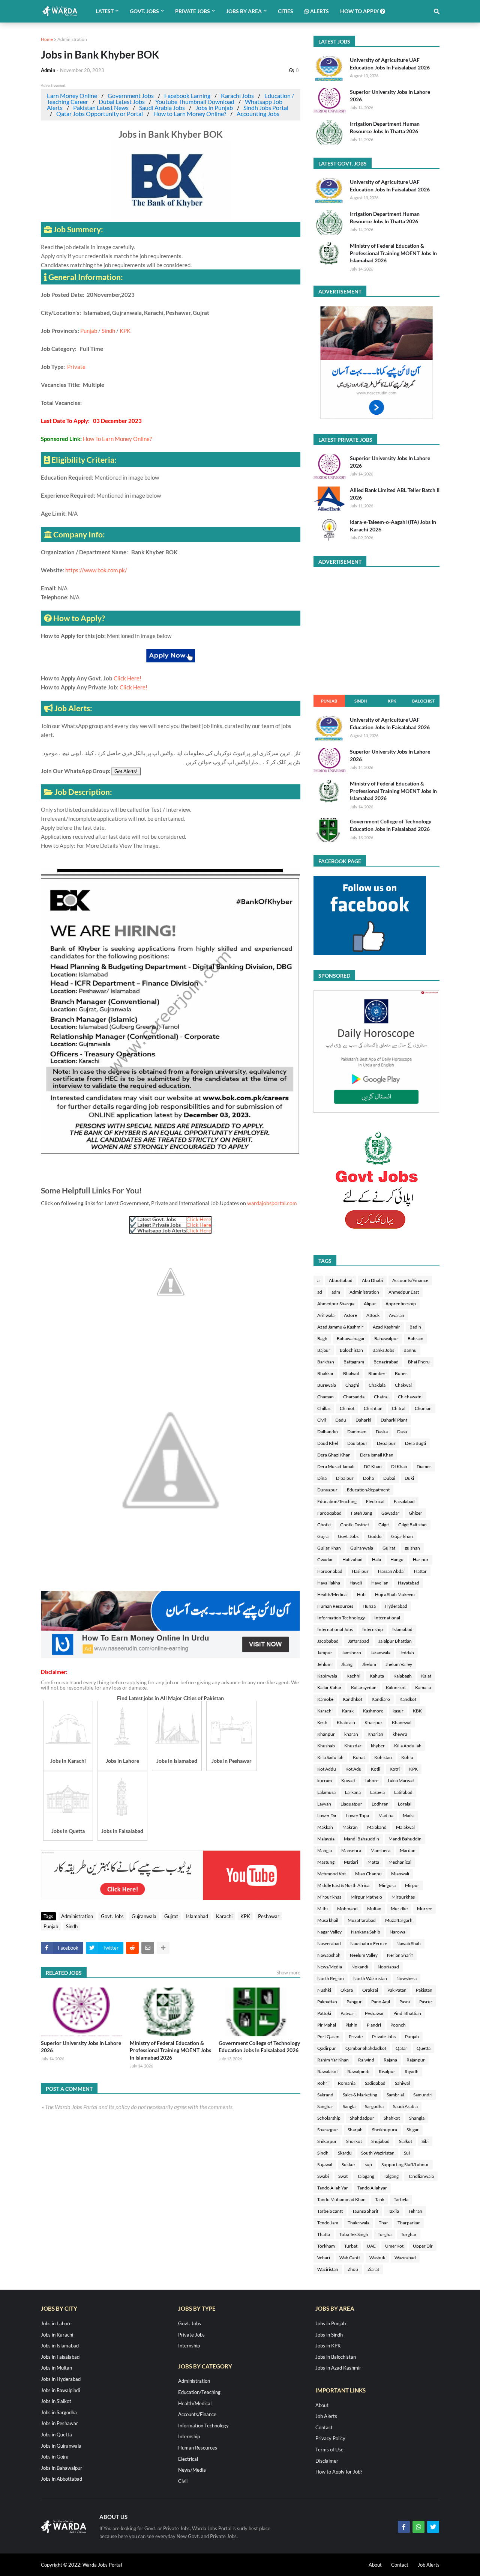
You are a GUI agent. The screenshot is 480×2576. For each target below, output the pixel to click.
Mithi (322, 1909)
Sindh (108, 331)
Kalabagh (403, 1676)
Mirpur (412, 1885)
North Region (331, 1978)
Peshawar (269, 1916)
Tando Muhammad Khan (341, 2199)
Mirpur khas (329, 1897)
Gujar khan (402, 1536)
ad (320, 1292)
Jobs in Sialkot (56, 2401)
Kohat (359, 1757)
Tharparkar (409, 2223)
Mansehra (351, 1850)
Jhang (347, 1664)
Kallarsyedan (364, 1687)
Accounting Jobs (258, 114)
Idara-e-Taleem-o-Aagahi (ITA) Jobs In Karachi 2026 (393, 526)
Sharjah (355, 2130)
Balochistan (351, 1350)
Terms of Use (329, 2450)
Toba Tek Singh (354, 2234)
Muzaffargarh (399, 1920)
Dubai (389, 1478)
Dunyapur (327, 1490)
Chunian (423, 1408)
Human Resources (335, 1606)
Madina (386, 1815)
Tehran (415, 2211)
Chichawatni (410, 1397)
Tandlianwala (421, 2176)
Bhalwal (351, 1373)
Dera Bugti (415, 1443)
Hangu (397, 1560)
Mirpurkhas (403, 1897)
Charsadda (354, 1397)
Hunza (369, 1606)
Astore (350, 1315)
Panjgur (354, 2002)
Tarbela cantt (330, 2211)
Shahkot (392, 2118)
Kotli (376, 1769)
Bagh (322, 1338)
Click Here (199, 1219)
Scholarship (329, 2118)
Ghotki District (355, 1525)
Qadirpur (327, 2048)
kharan (351, 1734)
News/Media (330, 1967)
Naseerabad (329, 1943)
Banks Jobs (383, 1350)
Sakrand (325, 2095)
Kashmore (373, 1711)
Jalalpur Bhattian (395, 1641)
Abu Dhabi (372, 1280)
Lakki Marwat (401, 1781)
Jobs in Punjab (214, 108)
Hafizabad (352, 1560)
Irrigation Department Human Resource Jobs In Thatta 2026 (385, 127)
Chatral (381, 1397)
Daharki (363, 1420)
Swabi (323, 2176)
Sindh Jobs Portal (266, 108)
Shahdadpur (362, 2118)
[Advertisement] (171, 1656)
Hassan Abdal (391, 1571)
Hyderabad (396, 1606)
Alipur (370, 1304)
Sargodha (374, 2106)
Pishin (351, 2025)
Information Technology (341, 1618)
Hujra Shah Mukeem (395, 1594)
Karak (348, 1711)
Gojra (323, 1536)
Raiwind (366, 2060)
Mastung (326, 1862)
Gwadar (325, 1560)
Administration (72, 39)
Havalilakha (329, 1583)
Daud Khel (328, 1443)
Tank (380, 2199)
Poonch (398, 2025)
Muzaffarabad (362, 1920)
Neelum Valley (364, 1955)
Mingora (387, 1885)
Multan (374, 1909)
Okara (347, 1990)
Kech (322, 1722)
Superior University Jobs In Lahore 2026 (81, 2047)
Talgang (391, 2176)
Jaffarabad (358, 1641)
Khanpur (326, 1734)
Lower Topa (358, 1815)
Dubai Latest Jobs (122, 102)
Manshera (380, 1850)
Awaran (397, 1315)
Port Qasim (328, 2037)
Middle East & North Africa (343, 1885)
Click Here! (127, 678)
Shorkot (354, 2141)
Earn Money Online (72, 96)
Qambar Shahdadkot (366, 2048)
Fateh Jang (361, 1513)
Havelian (380, 1583)
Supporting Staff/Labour (405, 2164)
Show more (288, 1973)
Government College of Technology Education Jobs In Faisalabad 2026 (259, 2047)
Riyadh (412, 2071)
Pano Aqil (381, 2002)
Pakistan (424, 1990)
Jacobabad (328, 1641)
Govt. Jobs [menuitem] (144, 11)
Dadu (341, 1420)
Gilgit (384, 1525)
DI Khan (399, 1466)
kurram (325, 1781)
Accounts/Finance (410, 1280)
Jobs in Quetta (56, 2435)
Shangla (417, 2118)
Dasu (402, 1432)
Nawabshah (329, 1955)
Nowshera (406, 1978)
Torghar (409, 2234)
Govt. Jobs (112, 1916)
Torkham (326, 2246)
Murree (424, 1909)
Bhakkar (325, 1373)
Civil (322, 1420)
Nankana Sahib (366, 1932)
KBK (417, 1711)
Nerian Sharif (400, 1955)
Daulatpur (357, 1443)
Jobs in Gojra (55, 2457)
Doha (368, 1478)
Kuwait (348, 1781)
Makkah (325, 1827)
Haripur (421, 1560)
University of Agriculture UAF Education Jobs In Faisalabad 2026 (390, 64)
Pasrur (426, 2002)
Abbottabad (341, 1280)
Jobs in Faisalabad (60, 2357)
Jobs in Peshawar (59, 2423)
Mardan (408, 1850)
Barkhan (326, 1362)
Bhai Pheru (419, 1362)
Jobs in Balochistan (336, 2357)
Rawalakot (328, 2071)
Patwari (348, 2013)
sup (368, 2164)
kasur (398, 1711)
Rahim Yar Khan (333, 2060)
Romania (347, 2083)
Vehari (324, 2258)
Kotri (395, 1769)
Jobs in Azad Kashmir (338, 2368)
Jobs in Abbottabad (61, 2479)
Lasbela (377, 1792)
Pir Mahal (327, 2025)
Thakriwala (358, 2223)
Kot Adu (353, 1769)
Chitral (399, 1408)
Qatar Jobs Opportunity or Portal (100, 114)
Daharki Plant (394, 1420)
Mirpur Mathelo (366, 1897)
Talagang (366, 2176)
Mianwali (400, 1874)
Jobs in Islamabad (60, 2346)
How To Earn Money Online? (117, 439)
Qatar (401, 2048)
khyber (378, 1746)
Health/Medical (332, 1594)
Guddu (375, 1536)
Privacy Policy (330, 2438)
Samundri (423, 2095)
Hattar (420, 1571)
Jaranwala (380, 1653)
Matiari (351, 1862)
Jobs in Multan (56, 2368)
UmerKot (394, 2246)
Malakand (377, 1827)
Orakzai (370, 1990)
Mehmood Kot (331, 1874)
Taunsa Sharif (365, 2211)
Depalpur (386, 1443)
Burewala (327, 1385)
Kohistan (383, 1757)
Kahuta (377, 1676)
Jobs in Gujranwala (61, 2446)
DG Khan (373, 1466)
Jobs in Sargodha (59, 2412)
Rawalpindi (358, 2071)
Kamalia (423, 1687)
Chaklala (377, 1385)
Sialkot (406, 2141)
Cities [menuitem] (286, 11)
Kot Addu (327, 1769)
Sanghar (325, 2106)
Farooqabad (329, 1513)
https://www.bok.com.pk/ (96, 570)
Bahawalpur (386, 1338)
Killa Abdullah (408, 1746)
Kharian (375, 1734)
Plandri (374, 2025)
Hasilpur (360, 1571)
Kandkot (408, 1699)
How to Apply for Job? (339, 2472)
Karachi (224, 1916)
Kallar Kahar (329, 1687)
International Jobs (335, 1629)
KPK (125, 331)
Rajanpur (416, 2060)
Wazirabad (405, 2258)
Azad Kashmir (386, 1327)
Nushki (324, 1990)
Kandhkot (352, 1699)
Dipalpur (345, 1478)
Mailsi (409, 1815)
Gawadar (390, 1513)
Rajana (390, 2060)
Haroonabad (330, 1571)
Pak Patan (397, 1990)
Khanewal (402, 1722)
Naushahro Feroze (369, 1943)
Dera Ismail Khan (377, 1455)
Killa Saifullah (330, 1757)
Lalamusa (326, 1792)
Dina (322, 1478)
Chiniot (347, 1408)
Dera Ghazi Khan (334, 1455)
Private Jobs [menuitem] (193, 11)
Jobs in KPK (328, 2346)
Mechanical (400, 1862)
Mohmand (347, 1909)
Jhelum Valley (399, 1664)
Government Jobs (131, 96)
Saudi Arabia (405, 2106)
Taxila (393, 2211)
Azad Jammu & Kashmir (340, 1327)
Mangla (325, 1850)
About (322, 2405)
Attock (373, 1315)
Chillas (324, 1408)
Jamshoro (351, 1653)
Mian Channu (368, 1874)
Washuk (377, 2258)
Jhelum (369, 1664)
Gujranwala (144, 1916)
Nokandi (360, 1967)
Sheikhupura (385, 2130)
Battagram (354, 1362)
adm (336, 1292)
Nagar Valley (329, 1932)
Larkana (353, 1792)
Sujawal (325, 2164)
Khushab (326, 1746)
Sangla (349, 2106)
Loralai (405, 1804)
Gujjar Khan (329, 1548)
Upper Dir (423, 2246)
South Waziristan (378, 2153)
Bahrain (415, 1338)
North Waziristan (370, 1978)
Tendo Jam (328, 2223)
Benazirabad (386, 1362)
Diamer (424, 1466)
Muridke (399, 1909)
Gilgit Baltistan (412, 1525)
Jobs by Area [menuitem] (244, 11)
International (387, 1618)
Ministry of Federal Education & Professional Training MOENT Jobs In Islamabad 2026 (170, 2050)
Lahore (371, 1781)
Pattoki (324, 2013)
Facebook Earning (187, 96)
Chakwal (403, 1385)
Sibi (425, 2141)
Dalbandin (328, 1432)
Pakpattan (327, 2002)
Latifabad (403, 1792)
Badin (415, 1327)
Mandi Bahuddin (405, 1839)
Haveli (356, 1583)
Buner (401, 1373)
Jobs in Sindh (329, 2335)
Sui (407, 2153)
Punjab (89, 331)
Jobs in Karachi (57, 2335)
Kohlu (407, 1757)
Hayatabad (409, 1583)
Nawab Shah (409, 1943)
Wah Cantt (350, 2258)
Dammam (357, 1432)
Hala (376, 1560)
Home (47, 39)
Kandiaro (381, 1699)
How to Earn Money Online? (190, 114)
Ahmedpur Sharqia (336, 1304)
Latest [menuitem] (105, 11)
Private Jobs (384, 2037)
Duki (409, 1478)
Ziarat (373, 2269)
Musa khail (328, 1920)
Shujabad (380, 2141)
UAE (371, 2246)
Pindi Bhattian (407, 2013)
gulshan (412, 1548)
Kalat (426, 1676)
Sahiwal (402, 2083)
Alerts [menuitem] (319, 11)
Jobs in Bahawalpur (61, 2468)
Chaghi (352, 1385)
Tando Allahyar (372, 2188)
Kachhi (353, 1676)
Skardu (345, 2153)
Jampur (325, 1653)
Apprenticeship (401, 1304)
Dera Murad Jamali (336, 1466)
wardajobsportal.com (272, 1203)
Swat (343, 2176)
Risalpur (387, 2071)
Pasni (405, 2002)
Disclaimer (327, 2461)
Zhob (353, 2269)
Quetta (424, 2048)
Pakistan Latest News (101, 108)
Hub (361, 1594)
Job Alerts (326, 2416)
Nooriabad (388, 1967)
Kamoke (325, 1699)
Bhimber (377, 1373)
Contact (324, 2427)
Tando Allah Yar (333, 2188)
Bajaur (324, 1350)
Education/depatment (368, 1490)
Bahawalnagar (351, 1338)
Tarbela (401, 2199)
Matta (373, 1862)
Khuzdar (353, 1746)
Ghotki (324, 1525)
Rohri (323, 2083)
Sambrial (395, 2095)
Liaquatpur (351, 1804)
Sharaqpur (328, 2130)
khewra (400, 1734)
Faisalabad (404, 1501)
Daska (382, 1432)
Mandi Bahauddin (361, 1839)
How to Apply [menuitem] (360, 11)
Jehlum (324, 1664)
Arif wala (326, 1315)
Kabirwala (327, 1676)
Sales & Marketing (360, 2095)
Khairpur (373, 1722)
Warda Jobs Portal (102, 2565)
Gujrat (171, 1916)
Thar (383, 2223)
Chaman (325, 1397)
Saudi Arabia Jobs (162, 108)
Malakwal (405, 1827)
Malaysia (326, 1839)
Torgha (385, 2234)
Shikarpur (327, 2141)
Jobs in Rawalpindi (60, 2390)
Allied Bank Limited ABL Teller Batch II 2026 (395, 494)
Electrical (375, 1501)
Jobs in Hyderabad (61, 2379)
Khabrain (346, 1722)
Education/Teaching (337, 1501)
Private (76, 367)
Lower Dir (327, 1815)
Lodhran (380, 1804)
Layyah (324, 1804)
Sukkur (349, 2164)
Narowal (398, 1932)
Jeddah (407, 1653)
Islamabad (197, 1916)
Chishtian (373, 1408)
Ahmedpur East (404, 1292)
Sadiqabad (375, 2083)
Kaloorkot (396, 1687)
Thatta (324, 2234)
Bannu (410, 1350)
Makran (350, 1827)
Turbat (351, 2246)
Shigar (413, 2130)
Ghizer (415, 1513)
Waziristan (328, 2269)
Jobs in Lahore (56, 2323)
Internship (373, 1629)
